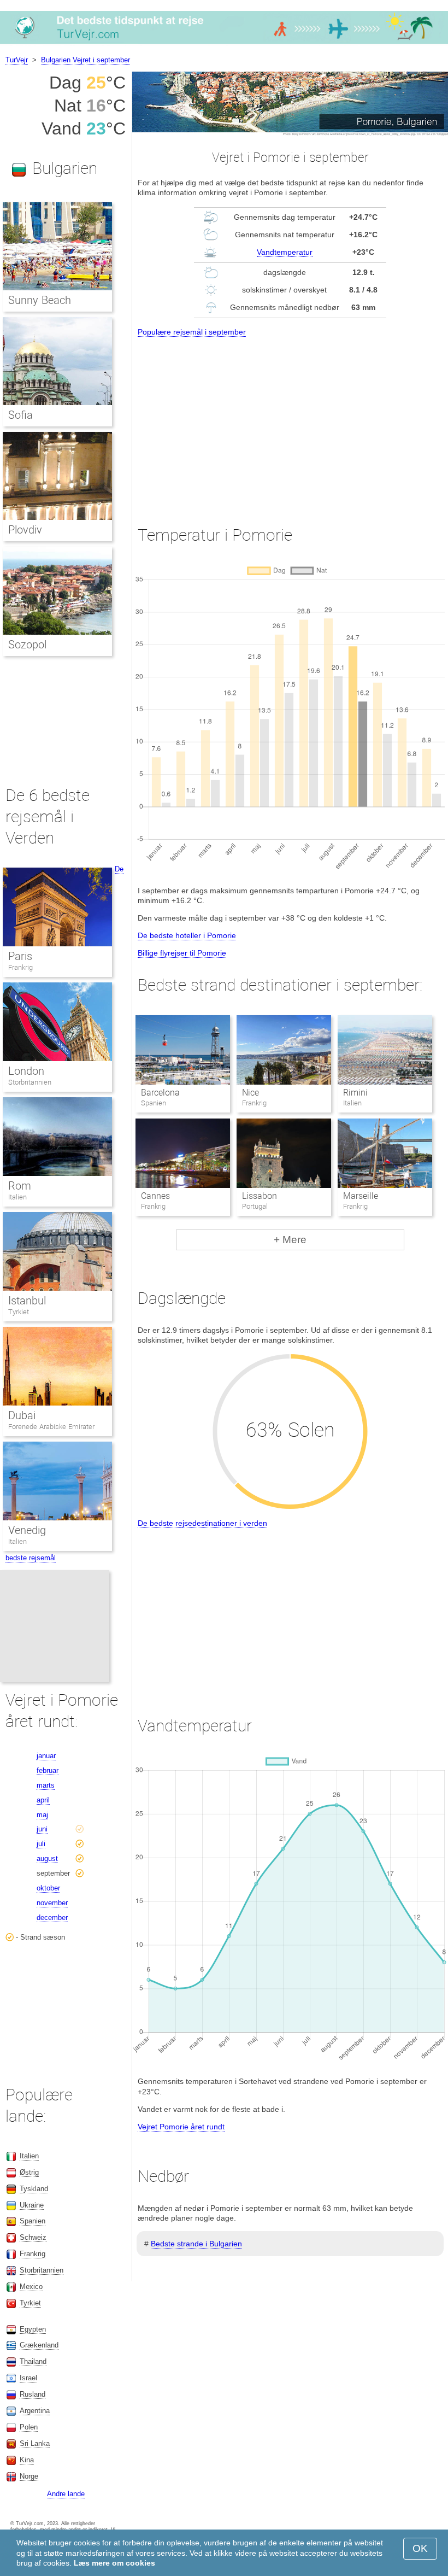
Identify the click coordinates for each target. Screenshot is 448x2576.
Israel (28, 2378)
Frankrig (20, 967)
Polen (29, 2427)
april (43, 1800)
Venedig (27, 1530)
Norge (29, 2476)
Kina (27, 2460)
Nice (250, 1093)
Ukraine (32, 2205)
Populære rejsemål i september (192, 332)
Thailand (33, 2361)
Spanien (33, 2221)
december (52, 1918)
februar (48, 1770)
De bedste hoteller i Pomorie (187, 935)
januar (46, 1756)
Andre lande (66, 2494)
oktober (48, 1888)
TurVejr (17, 60)
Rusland (33, 2394)
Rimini (355, 1093)
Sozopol (27, 645)
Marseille (361, 1196)
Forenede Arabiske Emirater (51, 1427)
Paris (20, 956)
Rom (20, 1186)
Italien (17, 1197)
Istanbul (27, 1301)
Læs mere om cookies (114, 2563)
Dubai (22, 1415)
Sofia (20, 415)
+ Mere (290, 1240)
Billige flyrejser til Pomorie (182, 953)
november (52, 1903)
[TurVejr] (224, 43)
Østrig (29, 2172)
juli (41, 1844)
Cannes (155, 1196)
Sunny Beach (40, 300)
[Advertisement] (290, 421)
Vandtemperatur (285, 252)
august (47, 1858)
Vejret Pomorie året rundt (181, 2127)
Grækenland (39, 2345)
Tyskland (34, 2189)
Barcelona (160, 1093)
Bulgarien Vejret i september (86, 60)
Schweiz (33, 2237)
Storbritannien (30, 1082)
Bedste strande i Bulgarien (196, 2244)
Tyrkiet (19, 1312)
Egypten (33, 2329)
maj (42, 1815)
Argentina (35, 2411)
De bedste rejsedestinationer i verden (202, 1523)
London (26, 1071)
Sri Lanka (35, 2443)
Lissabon (260, 1196)
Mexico (31, 2287)
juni (42, 1829)
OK (420, 2548)
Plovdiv (25, 530)
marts (46, 1785)
